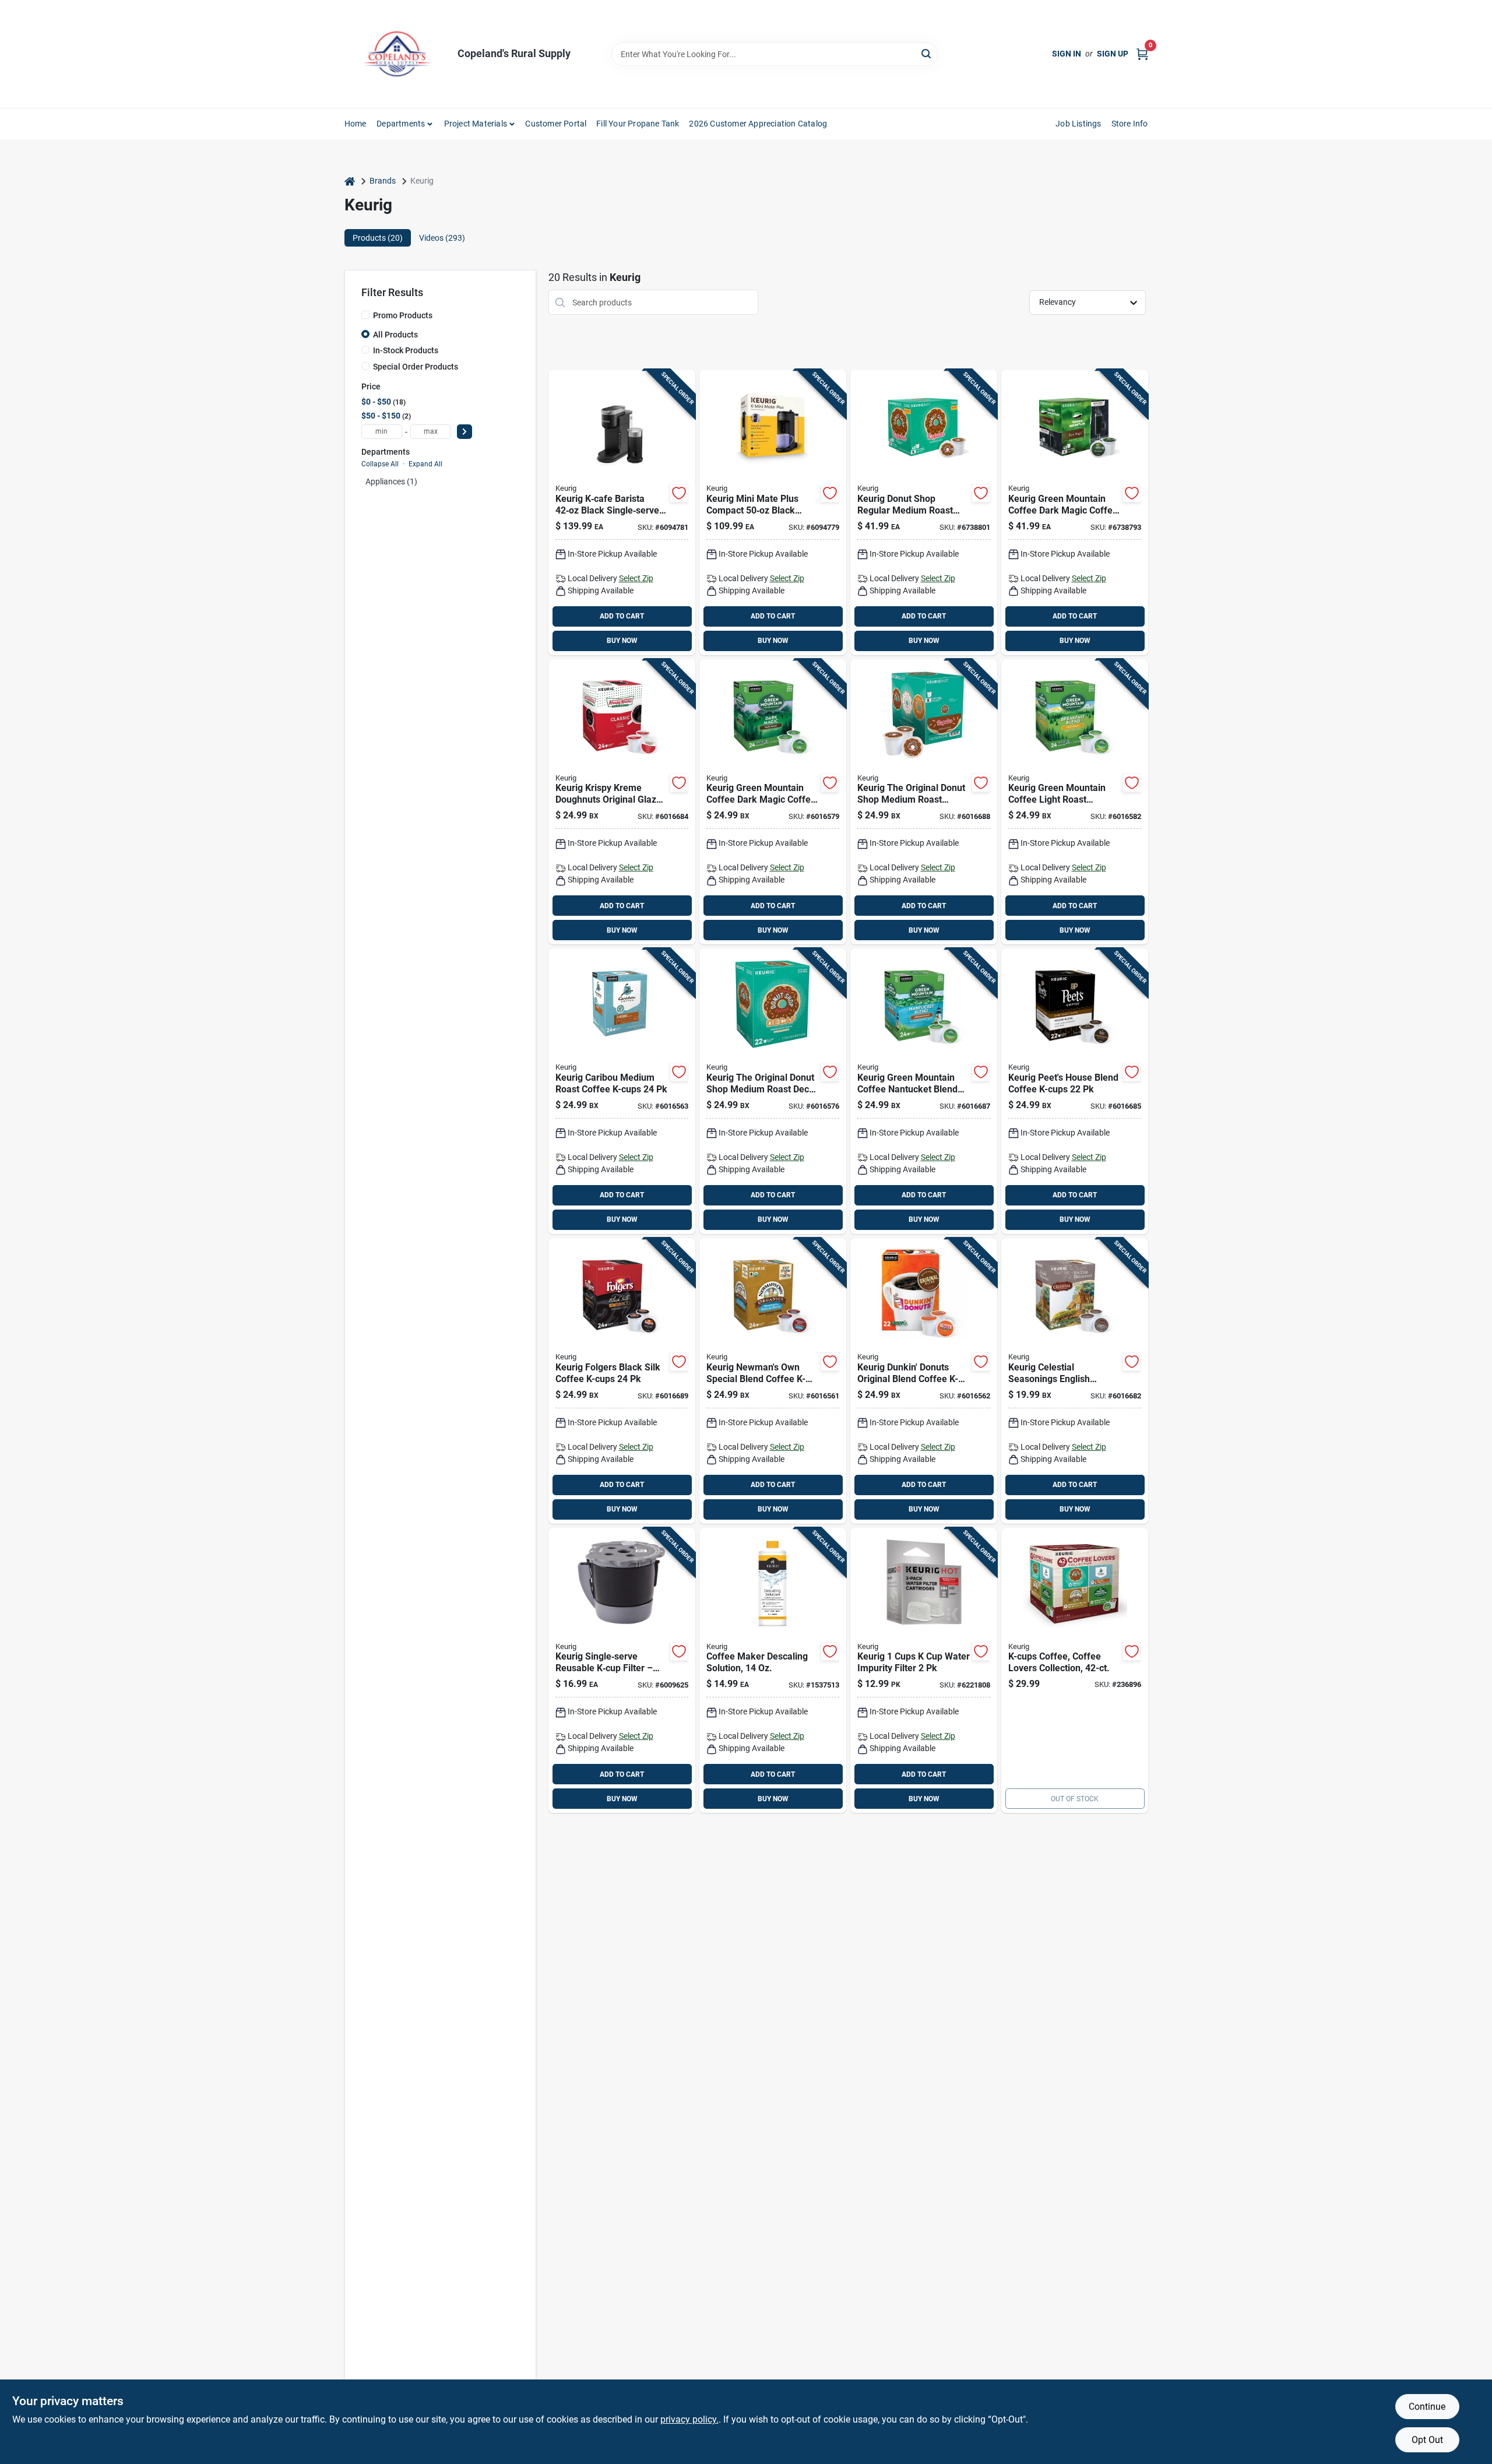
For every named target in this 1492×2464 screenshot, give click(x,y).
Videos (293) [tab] (442, 238)
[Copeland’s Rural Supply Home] (397, 54)
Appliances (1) (391, 481)
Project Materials (476, 124)
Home (356, 124)
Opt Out (1427, 2440)
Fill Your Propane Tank (638, 124)
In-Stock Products (406, 350)
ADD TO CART (622, 616)
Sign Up (1113, 54)
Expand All (425, 464)
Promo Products (403, 315)
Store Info (1130, 124)
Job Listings (1078, 124)
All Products (395, 335)
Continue (1427, 2407)
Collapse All (380, 464)
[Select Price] (465, 432)
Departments (401, 124)
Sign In (1067, 54)
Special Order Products (416, 367)
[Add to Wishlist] (679, 493)
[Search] (927, 53)
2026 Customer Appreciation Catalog (758, 124)
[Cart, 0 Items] (1142, 54)
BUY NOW (622, 641)
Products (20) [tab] (378, 238)
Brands (383, 181)
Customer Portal (556, 124)
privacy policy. (689, 2419)
